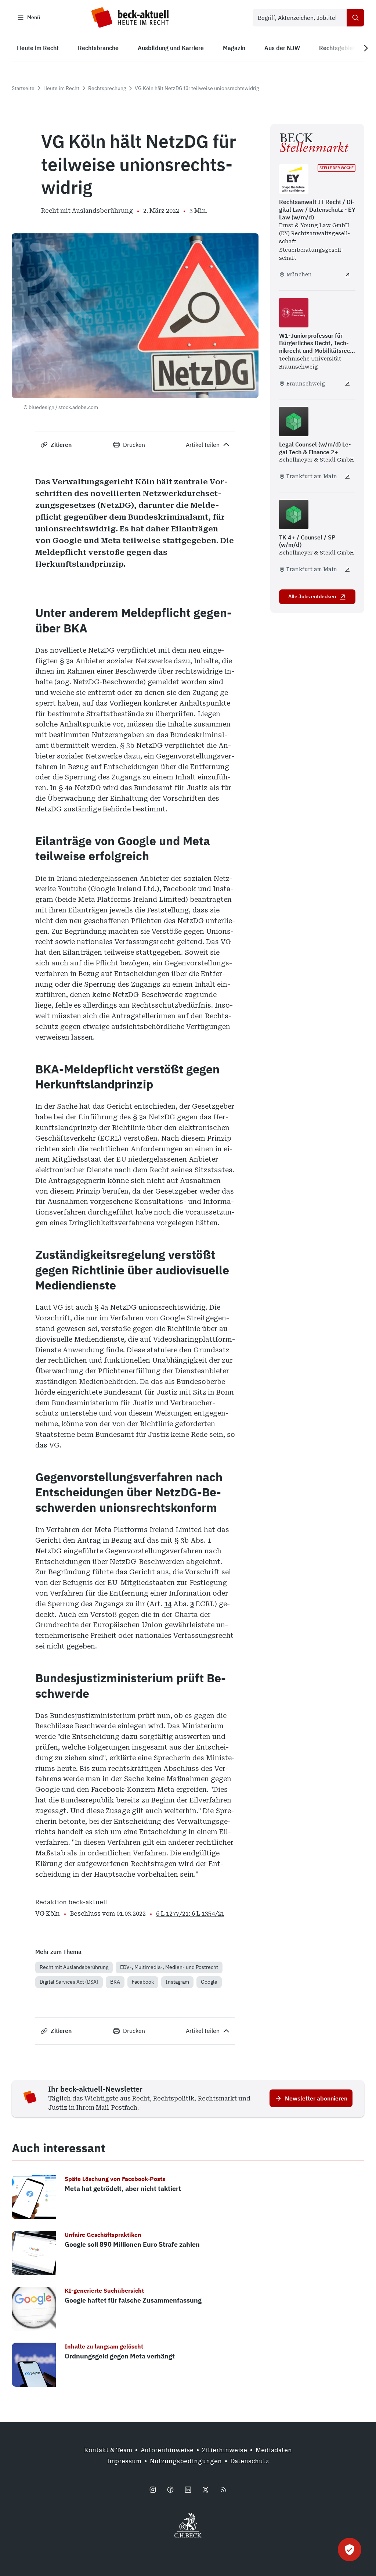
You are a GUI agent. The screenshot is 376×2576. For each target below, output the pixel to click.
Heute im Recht (61, 88)
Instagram (177, 1982)
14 (168, 1604)
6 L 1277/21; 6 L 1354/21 (190, 1914)
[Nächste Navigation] (366, 48)
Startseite (23, 88)
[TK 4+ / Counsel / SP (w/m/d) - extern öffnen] (347, 570)
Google (209, 1982)
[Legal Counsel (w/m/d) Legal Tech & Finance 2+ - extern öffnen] (347, 477)
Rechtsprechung (107, 88)
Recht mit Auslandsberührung (74, 1967)
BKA (115, 1982)
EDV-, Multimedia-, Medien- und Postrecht (169, 1967)
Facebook (143, 1982)
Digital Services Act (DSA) (69, 1982)
